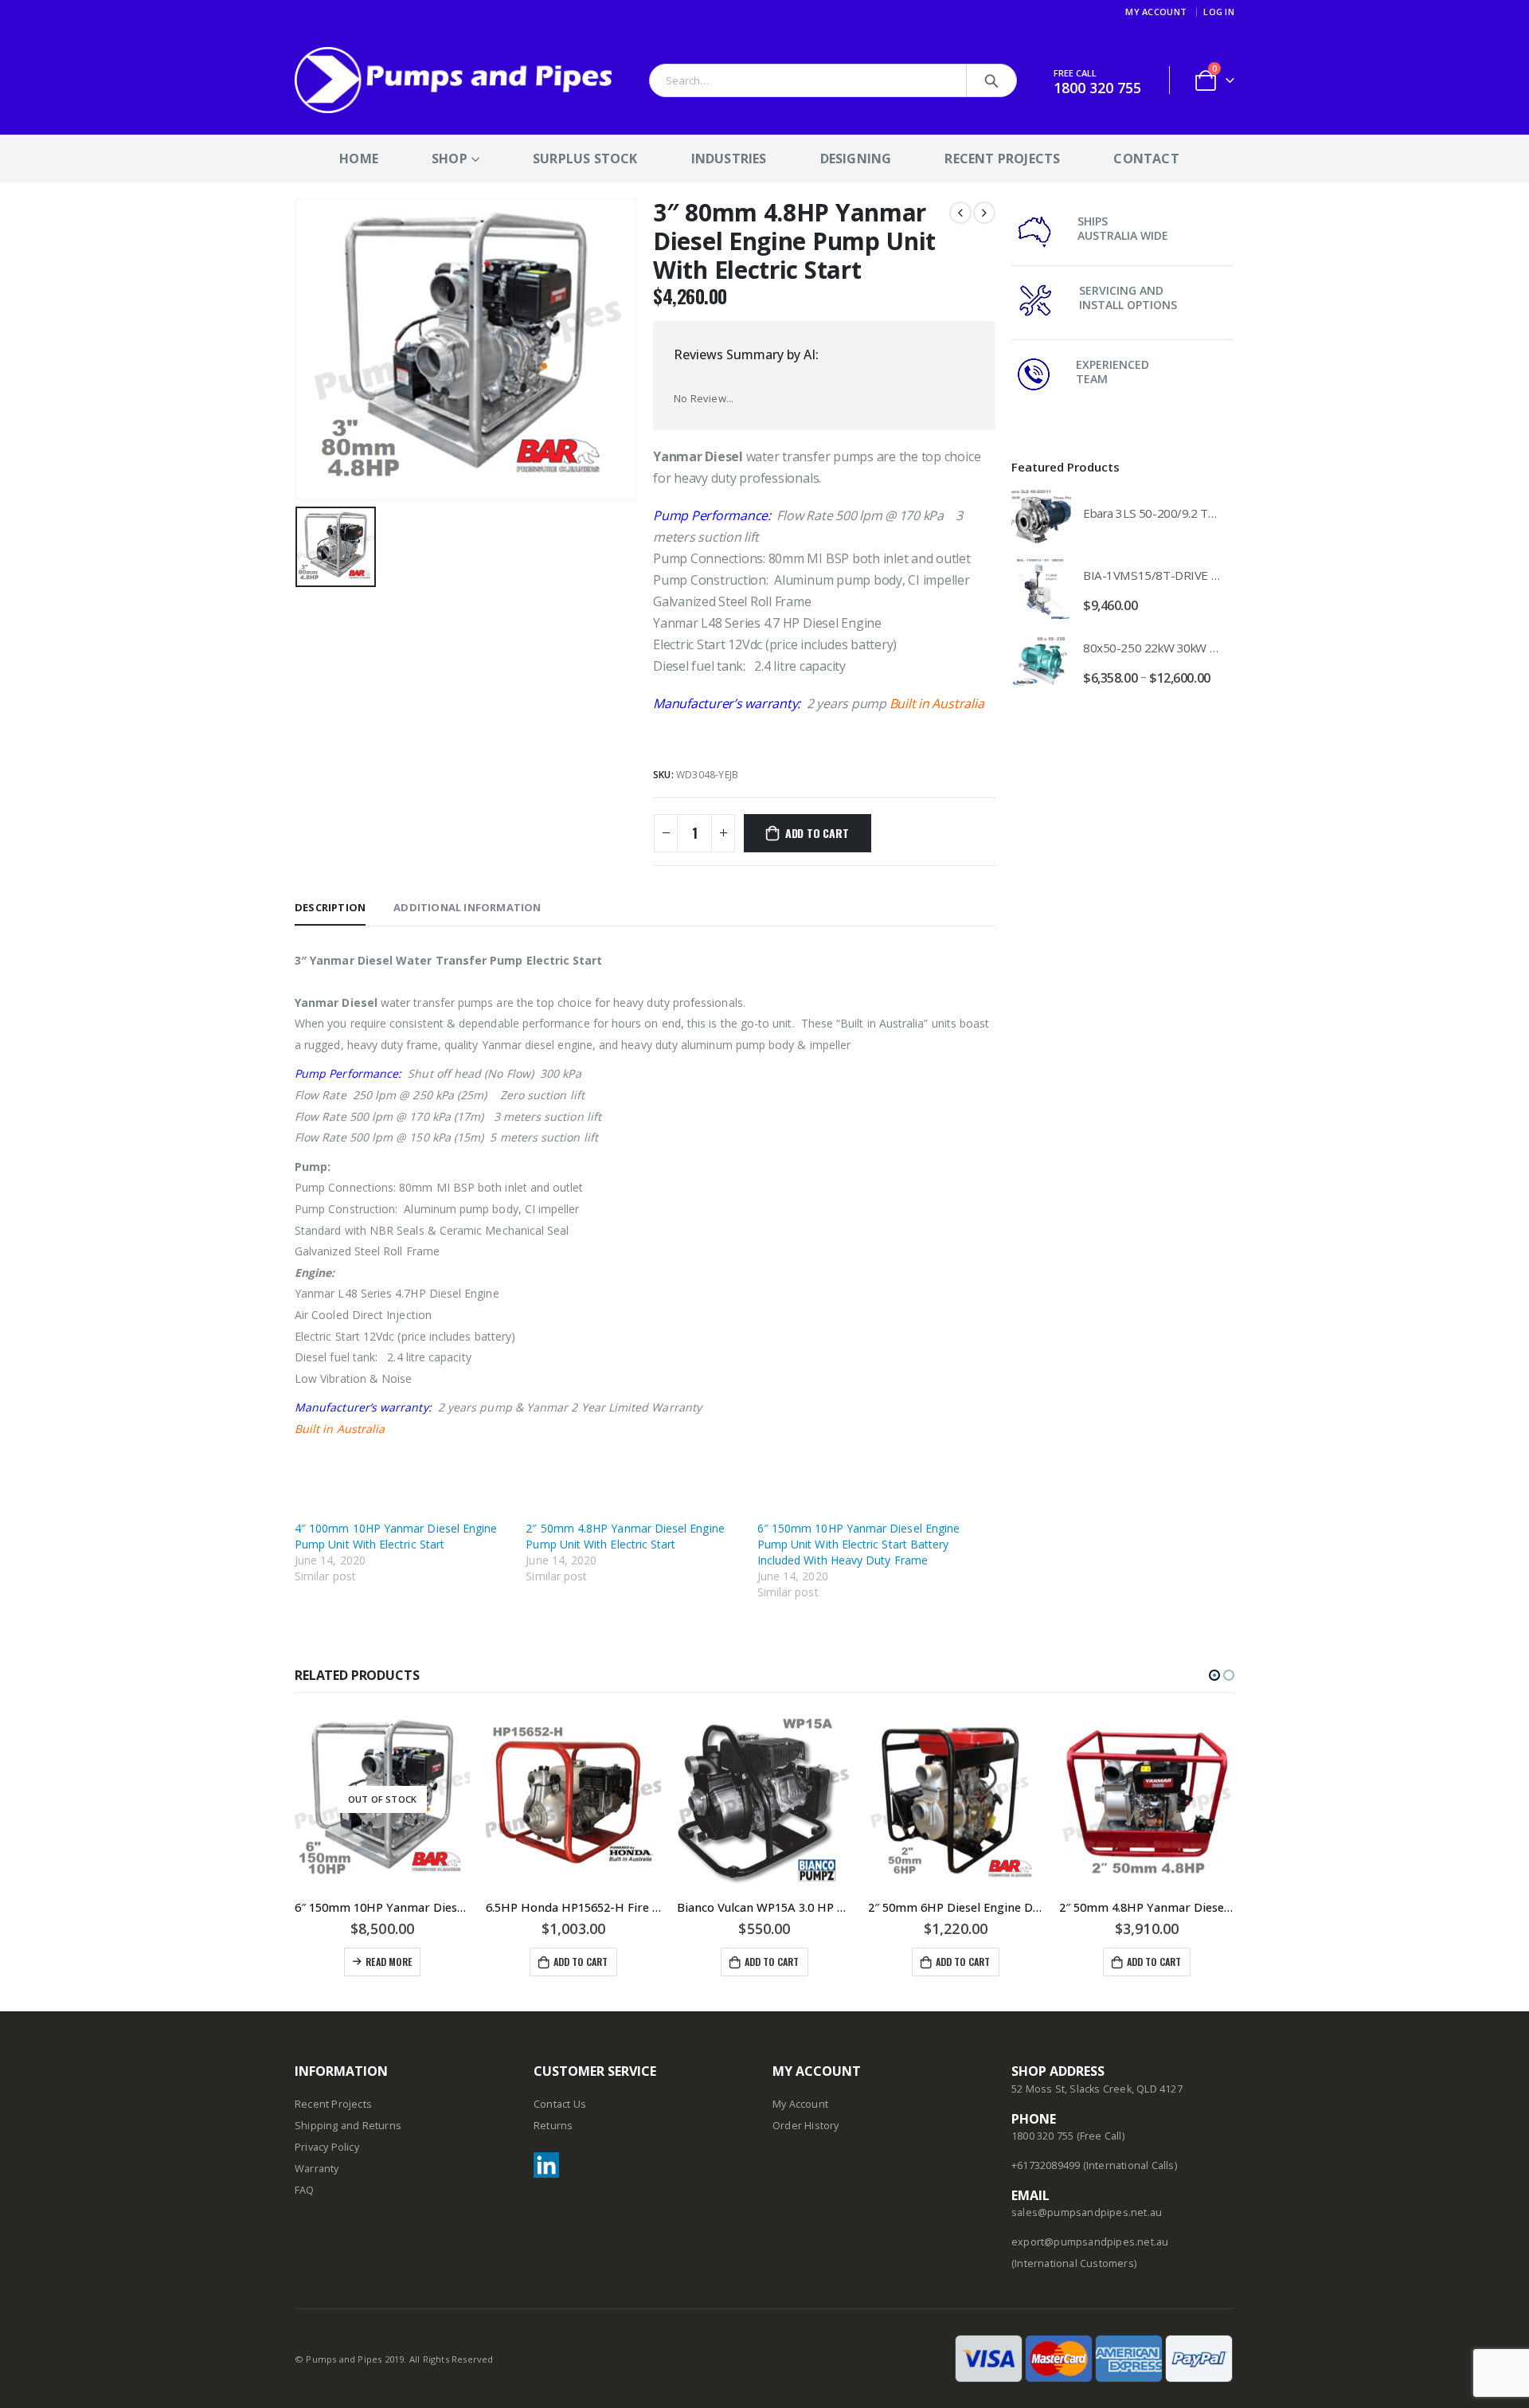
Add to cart (817, 833)
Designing (856, 159)
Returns (553, 2126)
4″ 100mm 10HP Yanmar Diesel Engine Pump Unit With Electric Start (396, 1536)
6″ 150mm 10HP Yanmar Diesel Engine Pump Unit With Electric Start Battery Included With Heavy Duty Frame (858, 1544)
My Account (1156, 12)
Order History (806, 2126)
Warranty (317, 2169)
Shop (450, 159)
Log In (1219, 12)
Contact (1146, 159)
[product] (1041, 517)
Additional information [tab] (467, 907)
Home (359, 159)
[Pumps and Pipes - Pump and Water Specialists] (454, 80)
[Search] (991, 80)
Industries (729, 159)
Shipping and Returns (348, 2126)
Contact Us (560, 2104)
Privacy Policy (327, 2147)
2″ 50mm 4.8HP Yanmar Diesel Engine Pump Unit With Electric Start (625, 1536)
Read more (389, 1962)
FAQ (305, 2190)
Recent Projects (1002, 159)
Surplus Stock (585, 159)
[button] (1214, 1675)
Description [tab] (330, 907)
